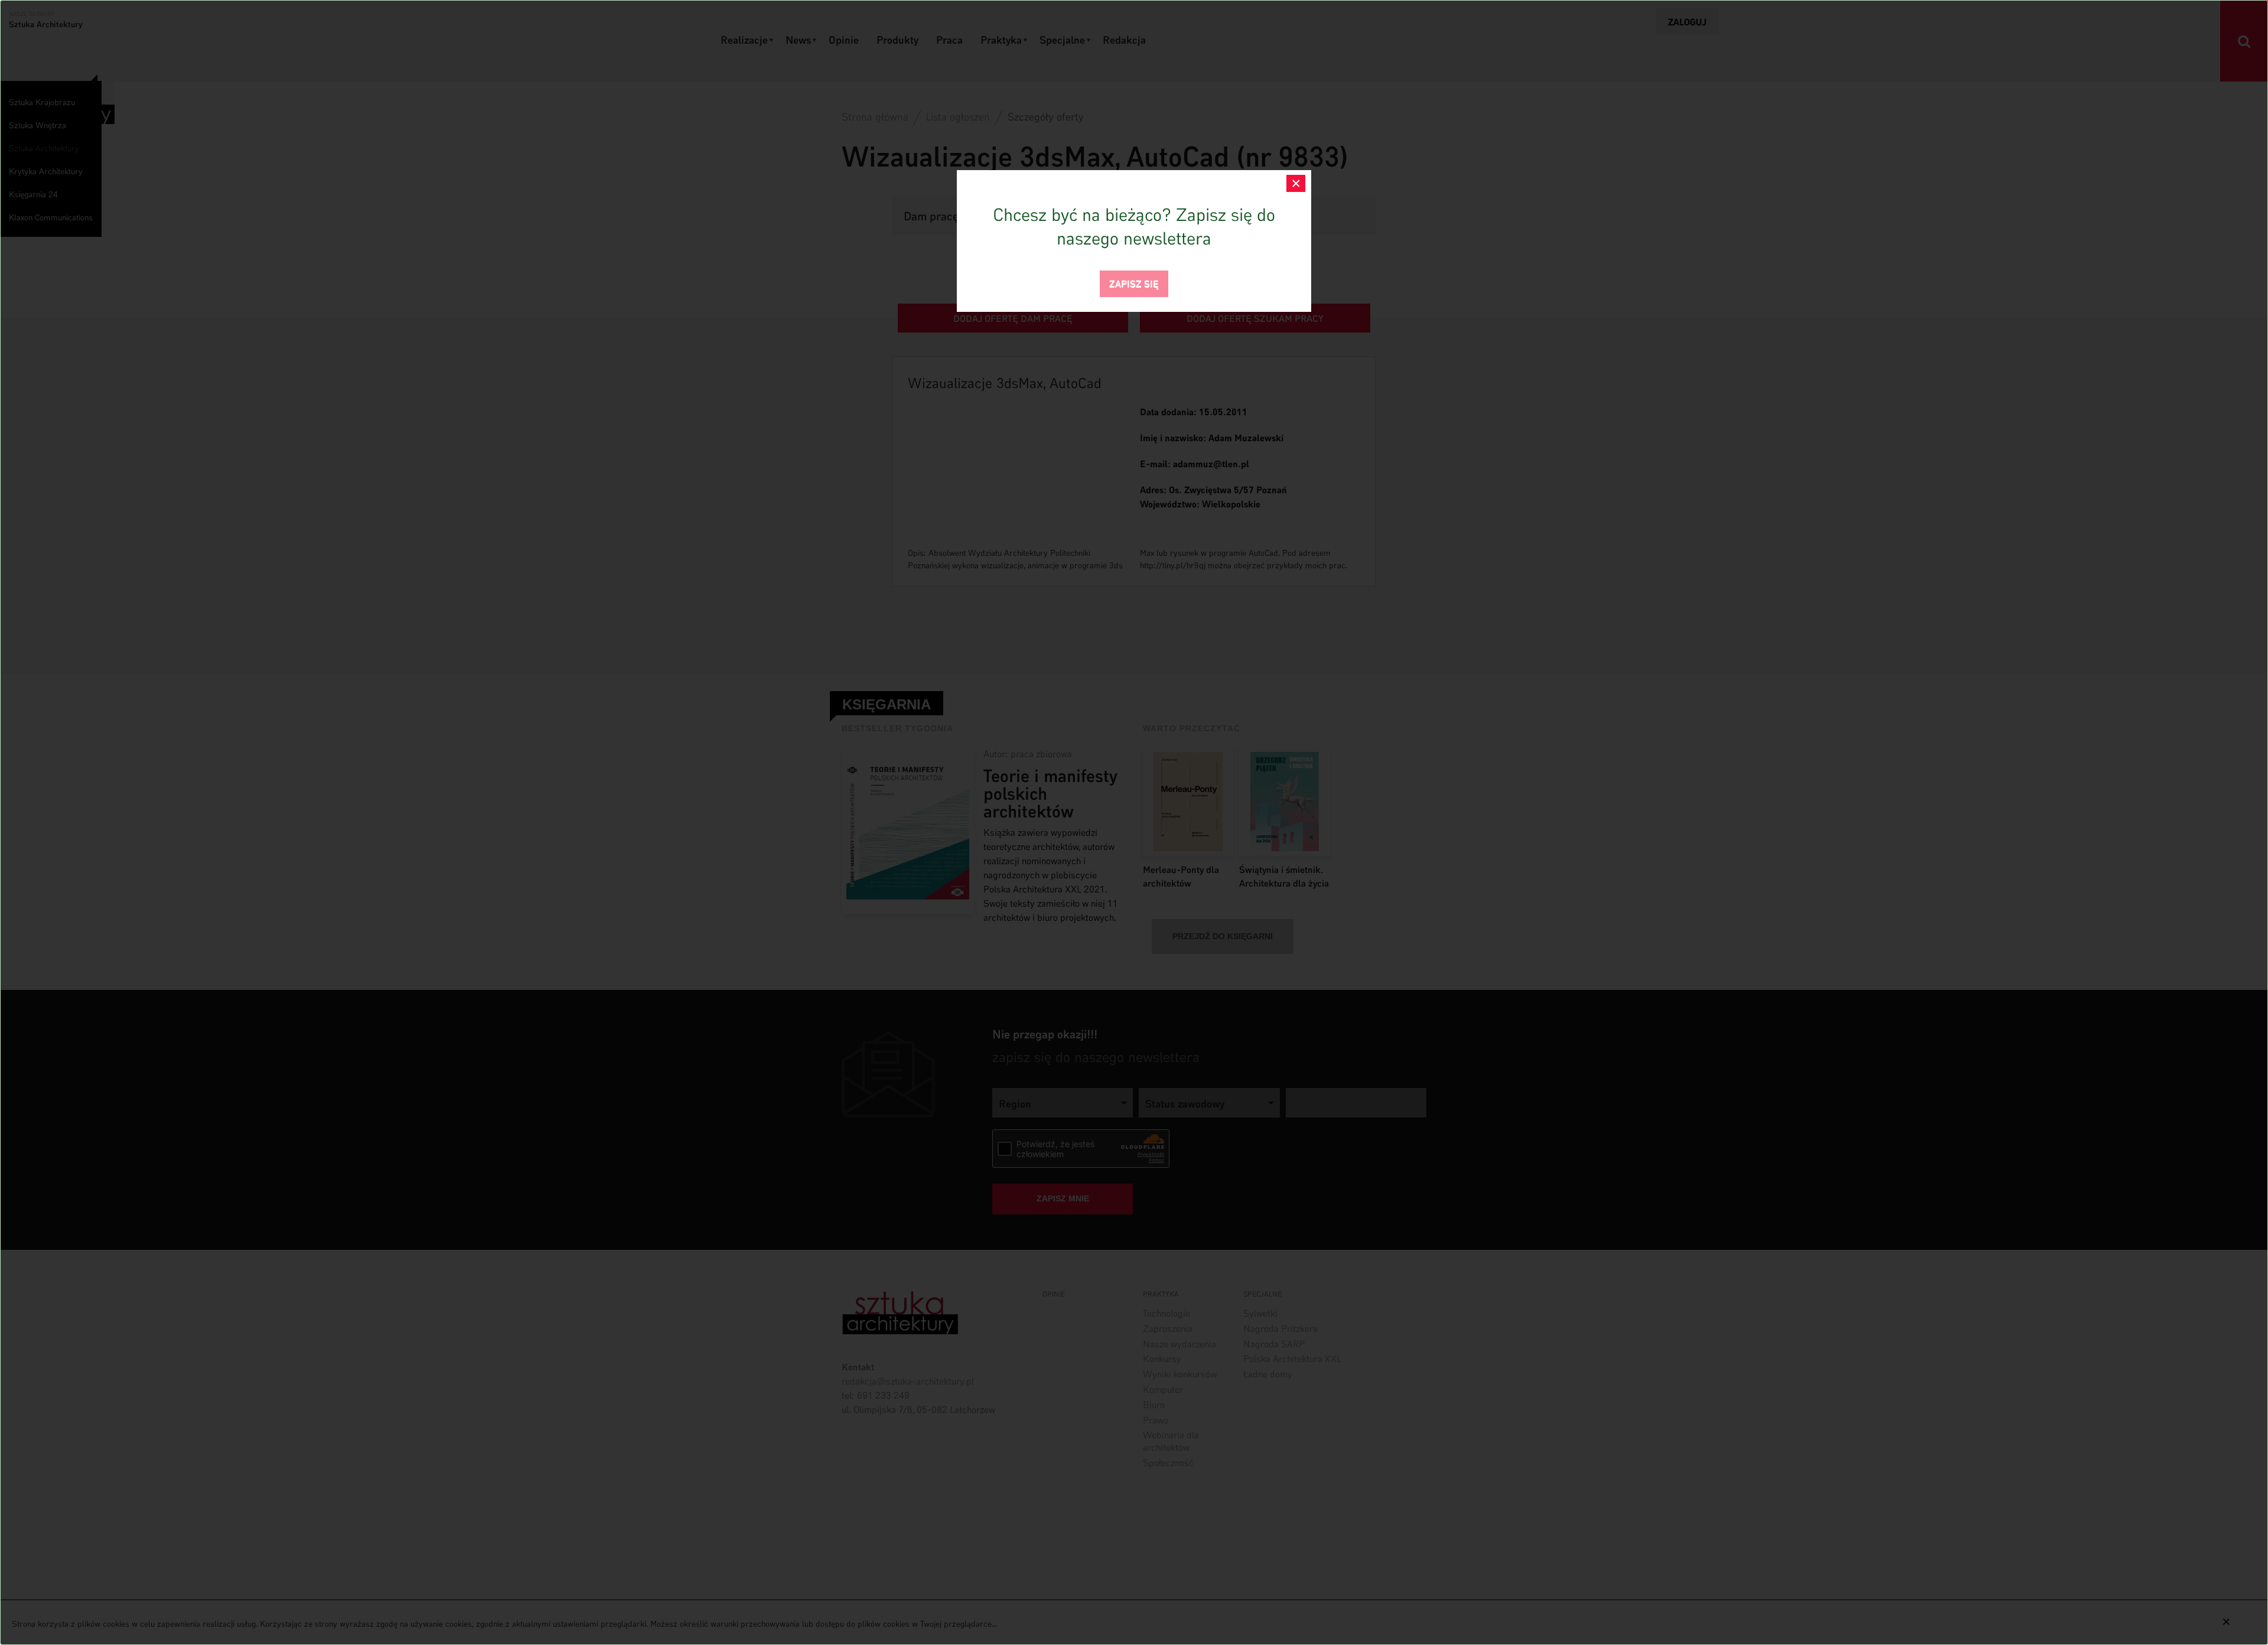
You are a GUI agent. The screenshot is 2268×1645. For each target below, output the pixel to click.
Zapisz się (1134, 283)
